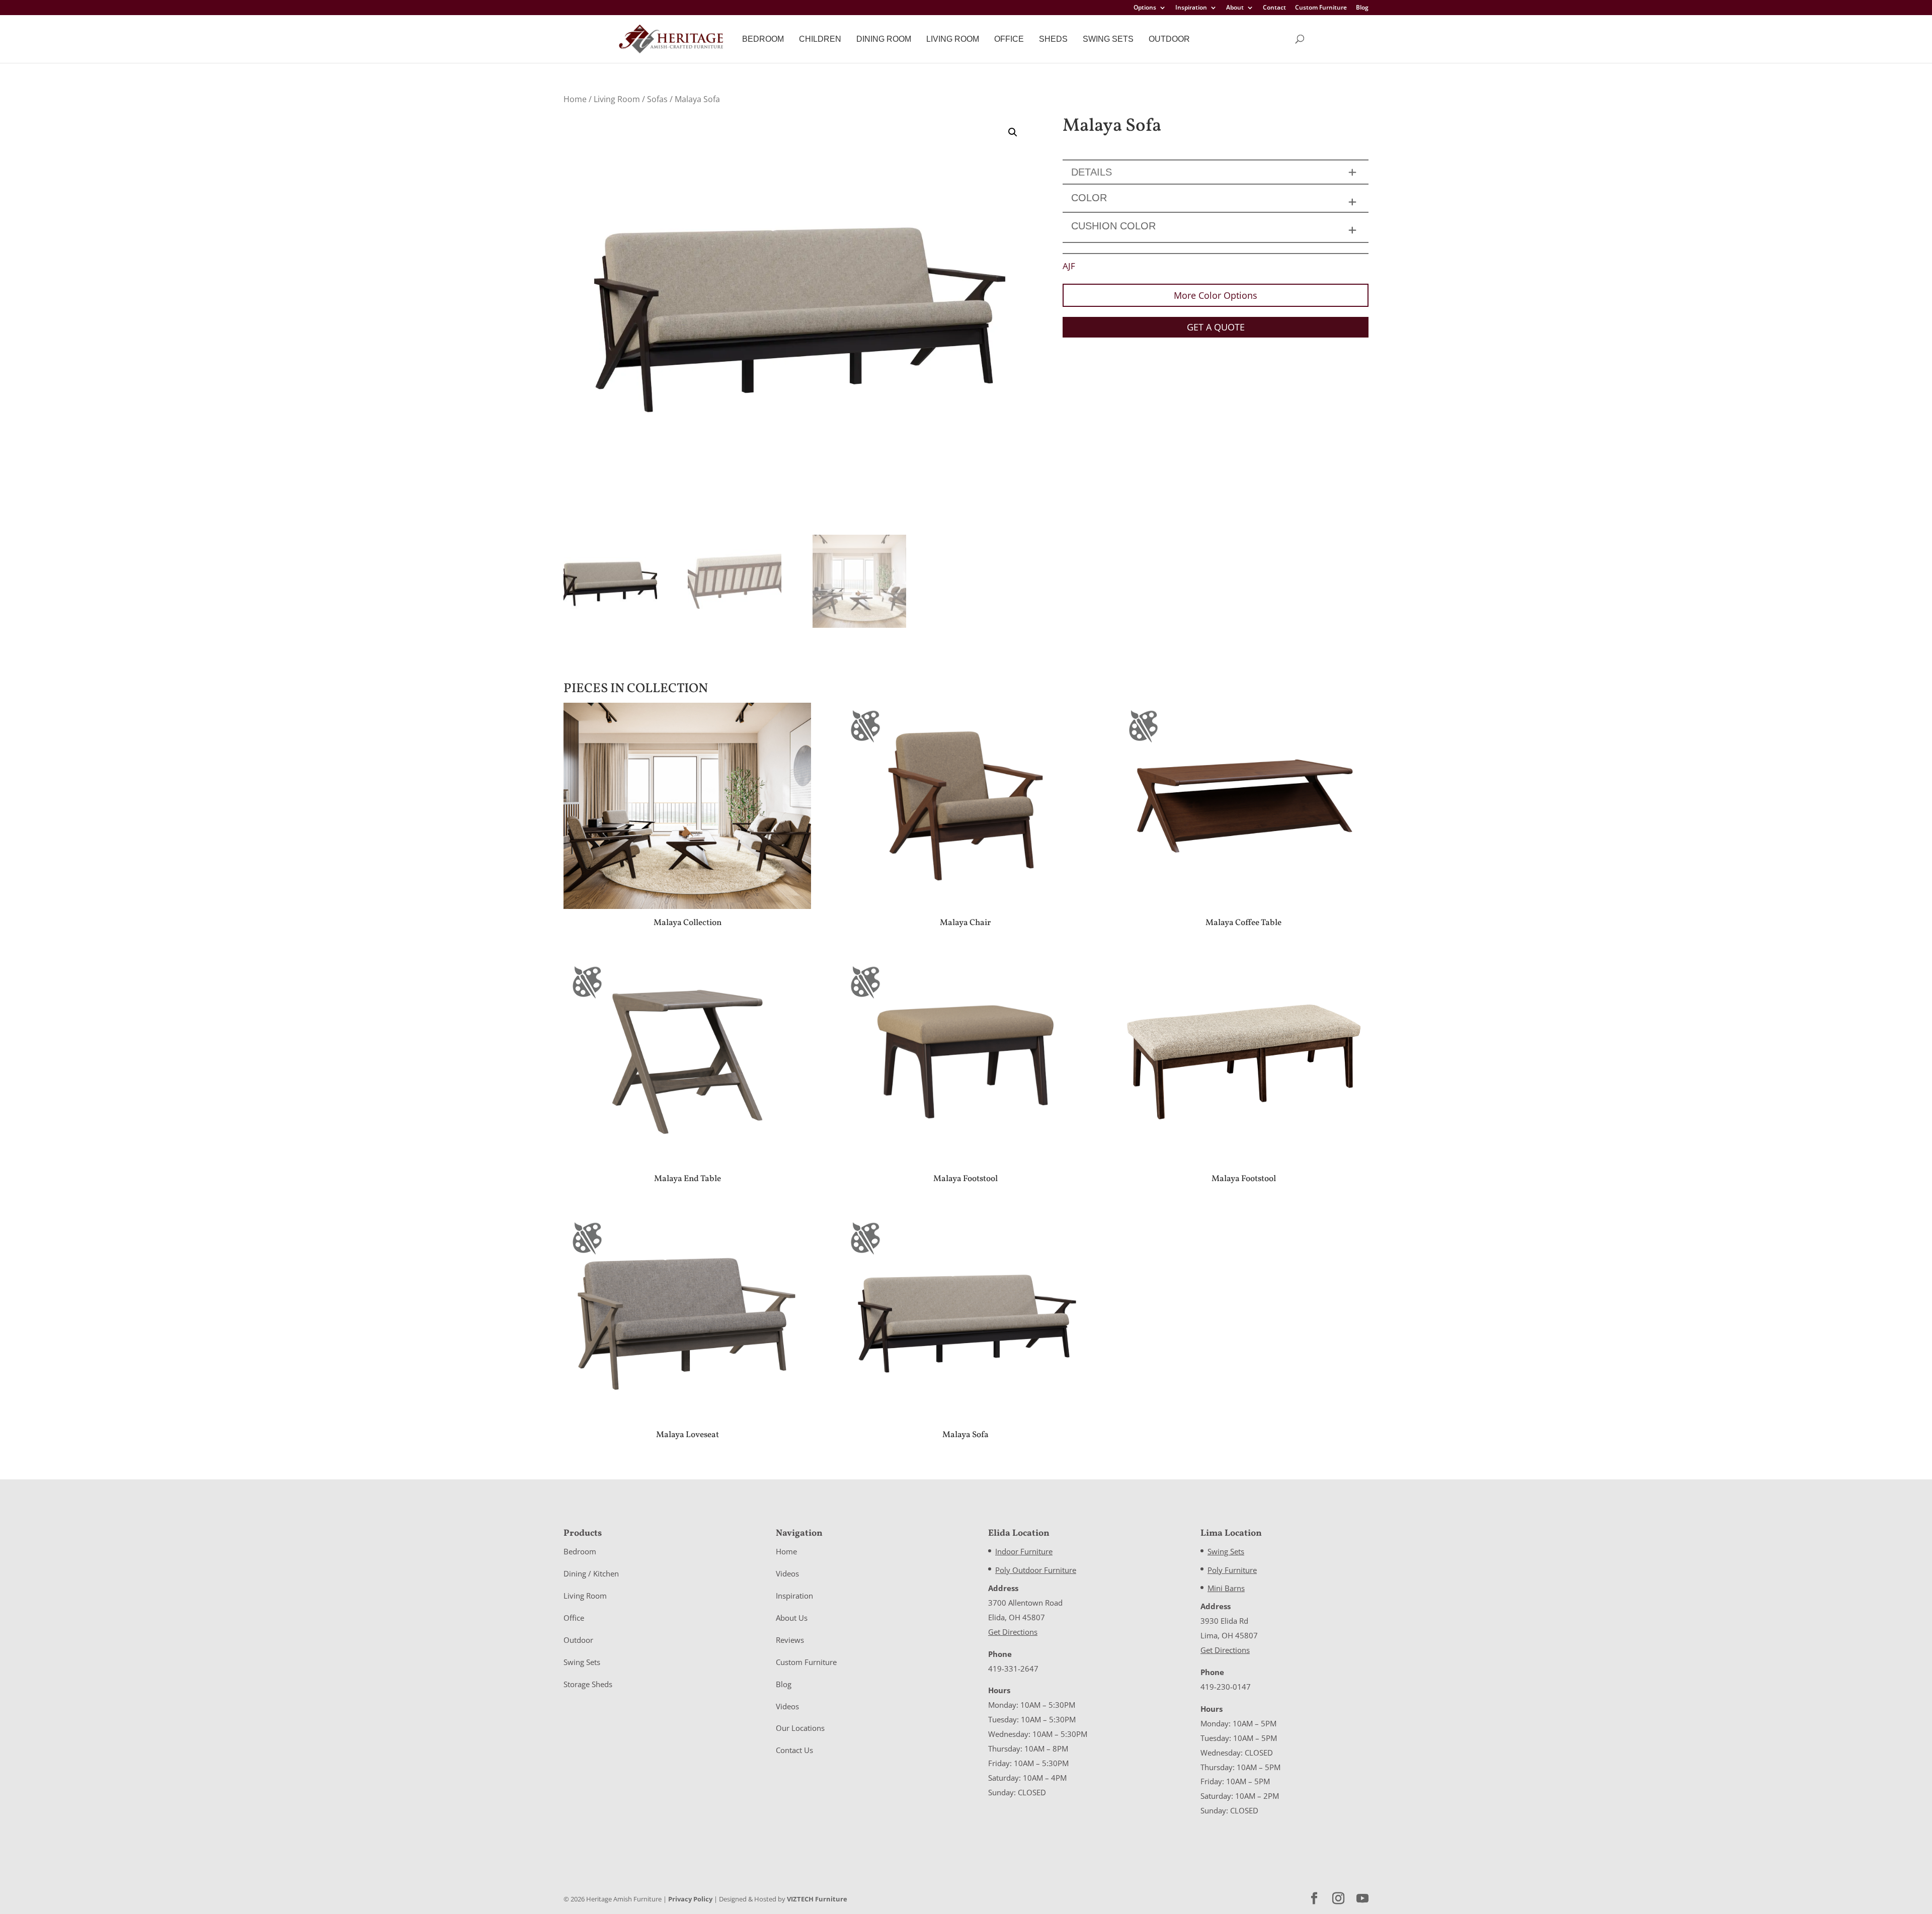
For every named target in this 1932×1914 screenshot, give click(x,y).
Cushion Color (1113, 226)
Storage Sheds (588, 1684)
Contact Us (794, 1750)
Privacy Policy (690, 1899)
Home (575, 99)
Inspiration (1191, 8)
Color (1089, 198)
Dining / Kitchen (591, 1573)
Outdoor (1169, 39)
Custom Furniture (1321, 8)
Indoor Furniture (1024, 1551)
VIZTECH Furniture (817, 1899)
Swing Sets (1108, 39)
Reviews (790, 1640)
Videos (787, 1573)
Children (820, 39)
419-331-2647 (1013, 1669)
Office (1009, 39)
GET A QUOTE (1216, 327)
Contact (1274, 8)
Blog (1362, 8)
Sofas (657, 99)
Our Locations (800, 1728)
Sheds (1053, 39)
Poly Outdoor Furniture (1036, 1570)
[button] (1013, 132)
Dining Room (884, 39)
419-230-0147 (1226, 1687)
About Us (792, 1618)
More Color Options (1216, 295)
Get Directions (1013, 1632)
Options (1145, 8)
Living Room (953, 39)
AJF (1069, 266)
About (1235, 8)
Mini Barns (1226, 1588)
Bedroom (763, 39)
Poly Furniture (1232, 1570)
